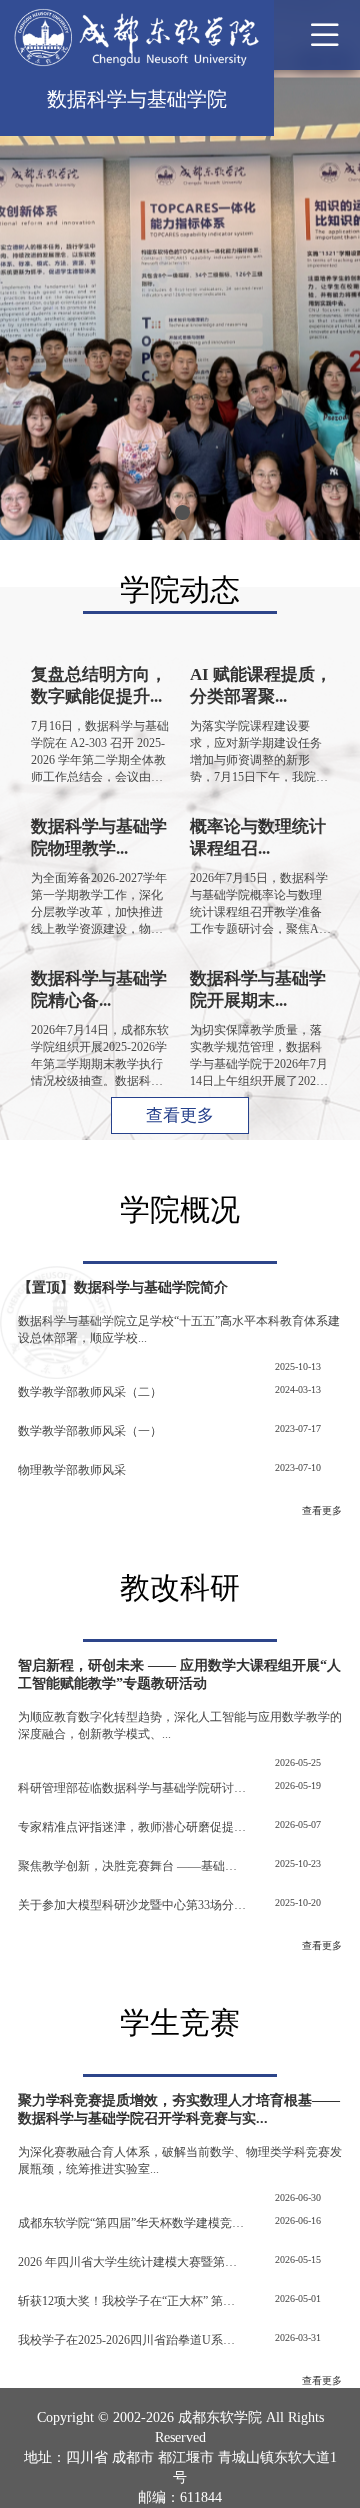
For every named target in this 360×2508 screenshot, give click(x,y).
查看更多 (180, 1115)
